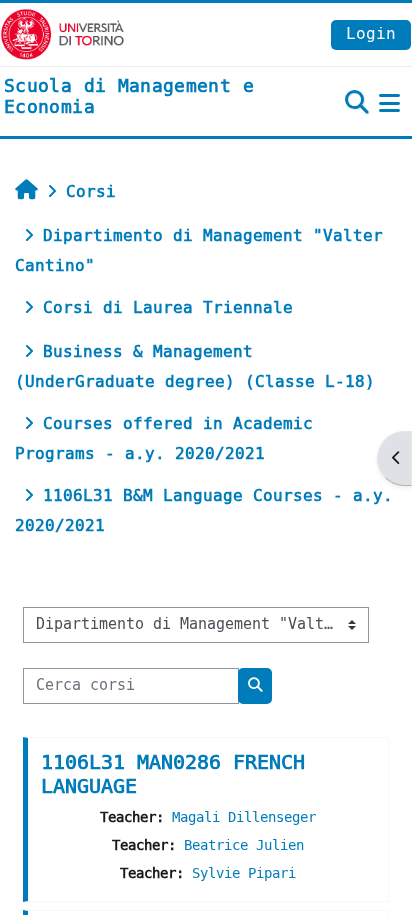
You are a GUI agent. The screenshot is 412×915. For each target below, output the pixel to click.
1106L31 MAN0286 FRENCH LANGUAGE (173, 774)
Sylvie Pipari (244, 873)
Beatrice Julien (244, 845)
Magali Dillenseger (244, 817)
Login (371, 33)
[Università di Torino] (62, 33)
